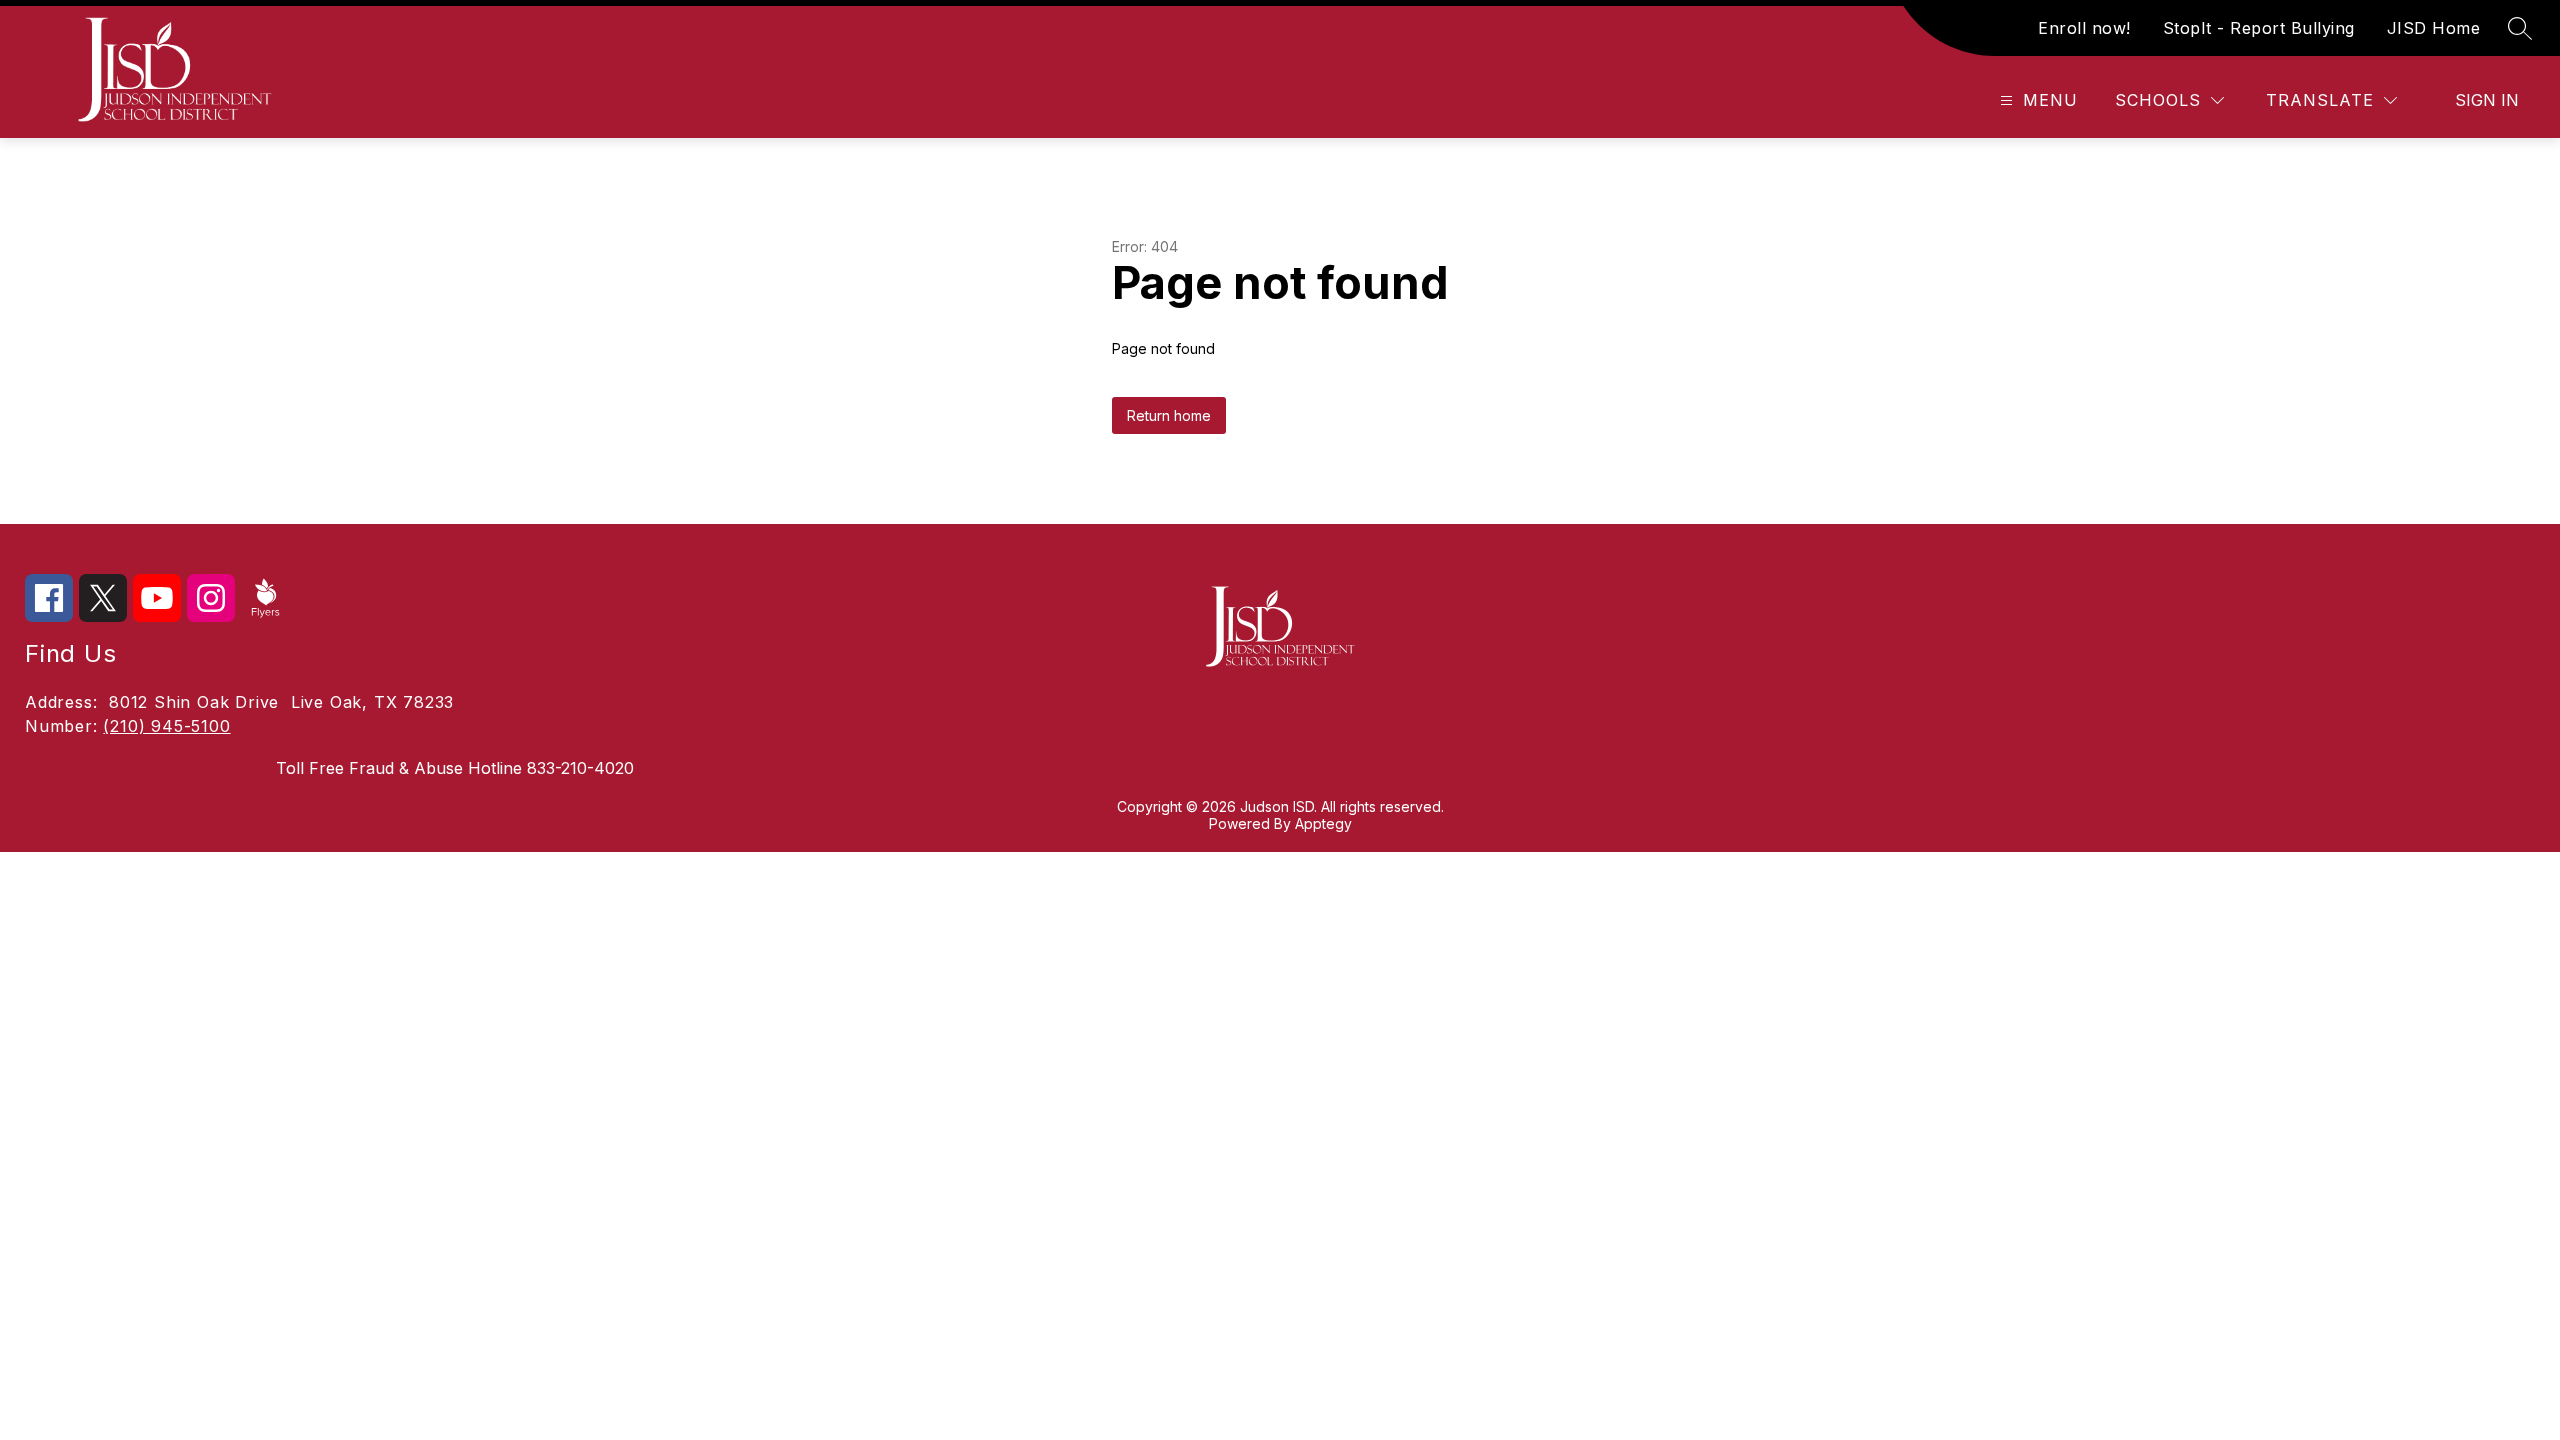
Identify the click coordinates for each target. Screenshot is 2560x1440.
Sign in (2487, 100)
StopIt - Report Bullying (2259, 28)
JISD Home (2434, 28)
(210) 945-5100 (166, 726)
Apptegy (1323, 823)
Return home (1169, 415)
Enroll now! (2084, 28)
